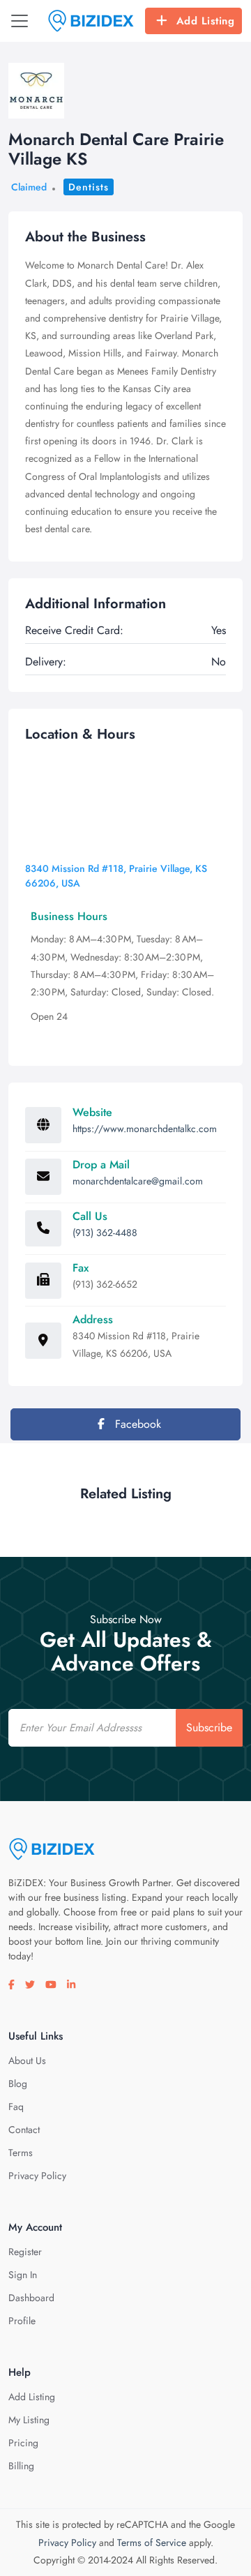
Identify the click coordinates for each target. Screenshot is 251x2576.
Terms (21, 2153)
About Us (27, 2061)
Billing (21, 2466)
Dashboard (31, 2298)
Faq (16, 2107)
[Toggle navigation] (20, 21)
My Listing (29, 2420)
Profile (22, 2321)
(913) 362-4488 (105, 1233)
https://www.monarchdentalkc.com (145, 1129)
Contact (24, 2130)
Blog (18, 2084)
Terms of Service (152, 2543)
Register (25, 2252)
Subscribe (209, 1727)
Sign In (23, 2275)
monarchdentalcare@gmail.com (138, 1181)
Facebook (136, 1424)
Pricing (23, 2443)
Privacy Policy (37, 2176)
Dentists (89, 187)
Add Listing (206, 21)
